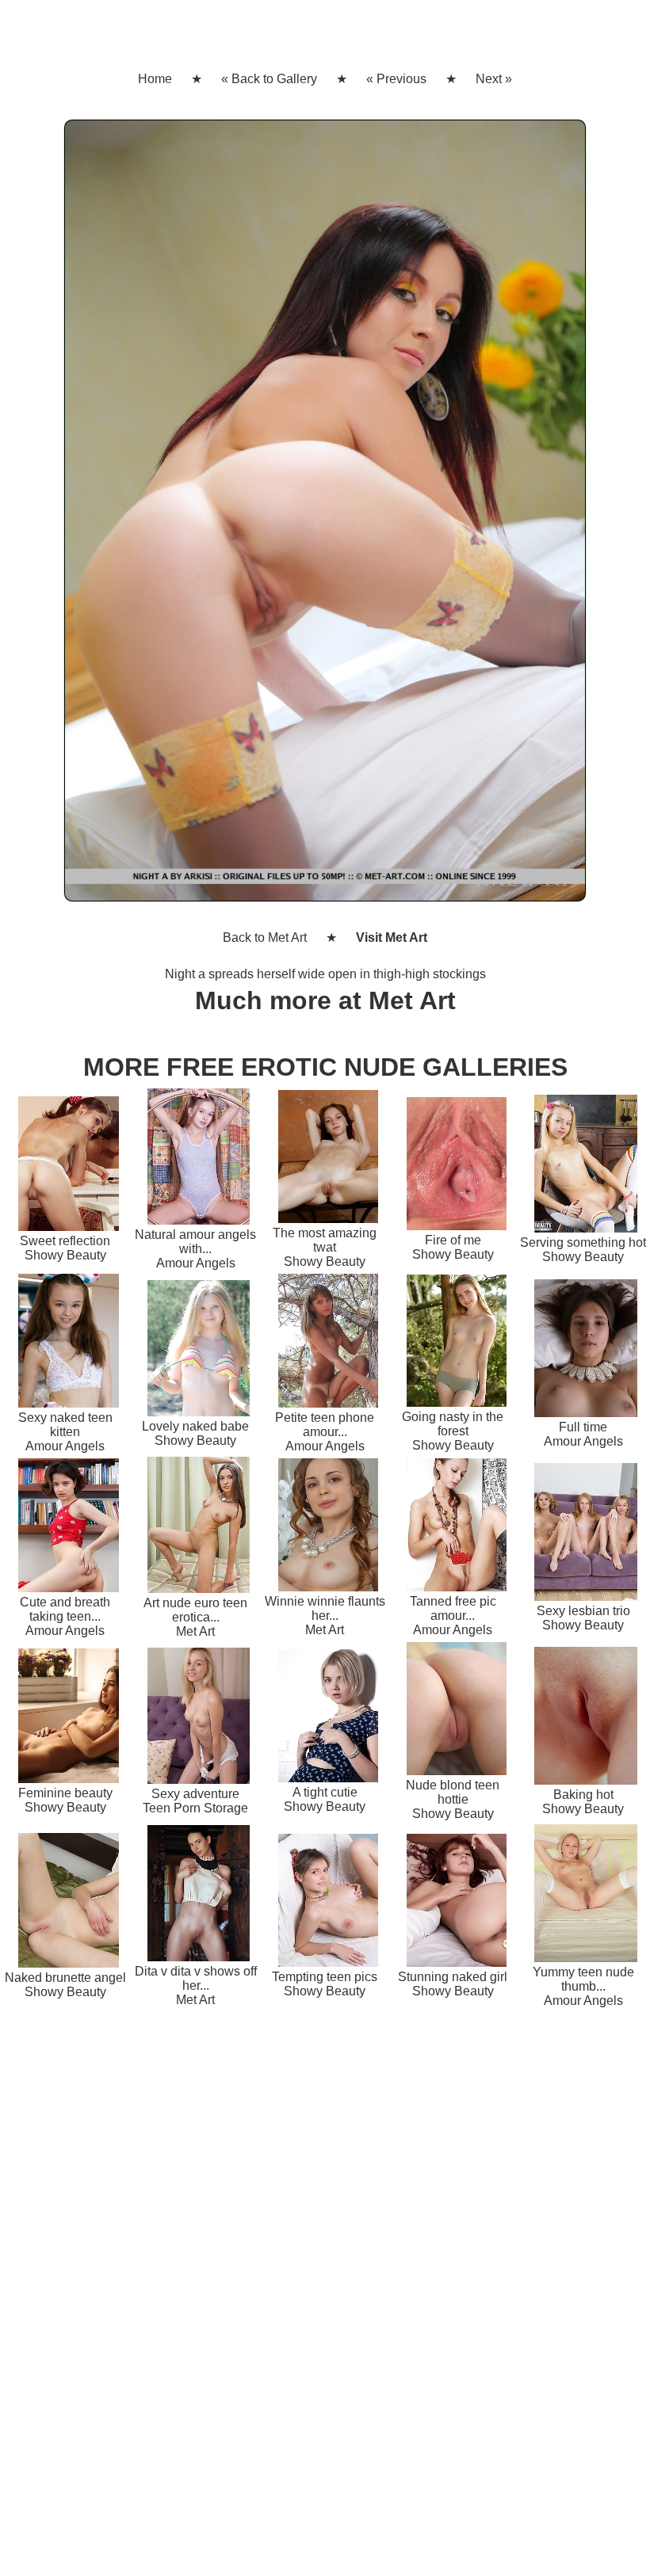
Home (155, 79)
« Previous (396, 79)
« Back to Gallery (269, 79)
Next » (494, 79)
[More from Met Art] (325, 517)
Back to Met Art (265, 937)
